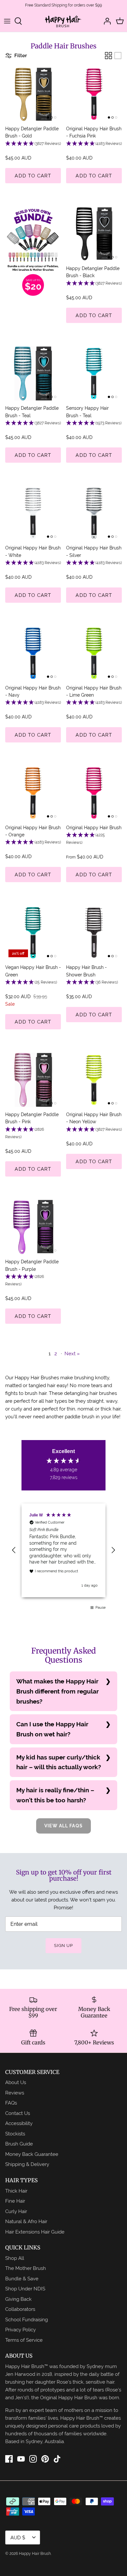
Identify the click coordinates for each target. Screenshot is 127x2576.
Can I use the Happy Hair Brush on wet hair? (52, 1729)
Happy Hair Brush (35, 2554)
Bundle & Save (22, 2279)
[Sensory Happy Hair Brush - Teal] (94, 374)
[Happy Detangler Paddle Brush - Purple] (33, 1227)
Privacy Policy (21, 2330)
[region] (63, 1550)
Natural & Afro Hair (26, 2221)
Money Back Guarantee (32, 2154)
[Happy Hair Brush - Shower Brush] (94, 933)
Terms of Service (24, 2340)
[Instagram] (33, 2459)
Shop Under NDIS (25, 2289)
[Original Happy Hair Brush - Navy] (33, 653)
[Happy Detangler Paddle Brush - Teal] (33, 374)
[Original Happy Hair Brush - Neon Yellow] (94, 1080)
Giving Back (18, 2299)
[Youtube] (21, 2459)
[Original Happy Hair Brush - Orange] (33, 793)
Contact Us (18, 2113)
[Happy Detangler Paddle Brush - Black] (94, 234)
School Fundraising (27, 2319)
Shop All (15, 2258)
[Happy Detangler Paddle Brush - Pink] (33, 1080)
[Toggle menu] (7, 21)
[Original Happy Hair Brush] (94, 793)
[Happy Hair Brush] (63, 21)
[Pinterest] (45, 2459)
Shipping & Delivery (27, 2164)
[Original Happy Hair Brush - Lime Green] (94, 653)
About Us (16, 2082)
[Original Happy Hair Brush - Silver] (94, 513)
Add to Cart (33, 176)
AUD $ (18, 2537)
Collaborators (20, 2309)
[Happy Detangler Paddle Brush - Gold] (33, 94)
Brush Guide (19, 2144)
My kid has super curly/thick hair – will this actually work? (59, 1762)
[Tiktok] (57, 2459)
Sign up (63, 1945)
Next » (72, 1353)
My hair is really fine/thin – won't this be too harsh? (55, 1795)
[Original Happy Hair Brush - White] (33, 513)
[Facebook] (9, 2459)
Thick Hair (16, 2191)
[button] (33, 144)
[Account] (106, 21)
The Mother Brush (26, 2268)
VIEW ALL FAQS (63, 1826)
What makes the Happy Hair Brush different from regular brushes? (57, 1691)
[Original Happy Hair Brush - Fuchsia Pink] (94, 94)
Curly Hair (16, 2211)
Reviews (15, 2093)
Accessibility (19, 2123)
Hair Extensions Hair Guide (35, 2232)
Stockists (15, 2134)
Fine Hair (15, 2201)
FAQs (11, 2103)
